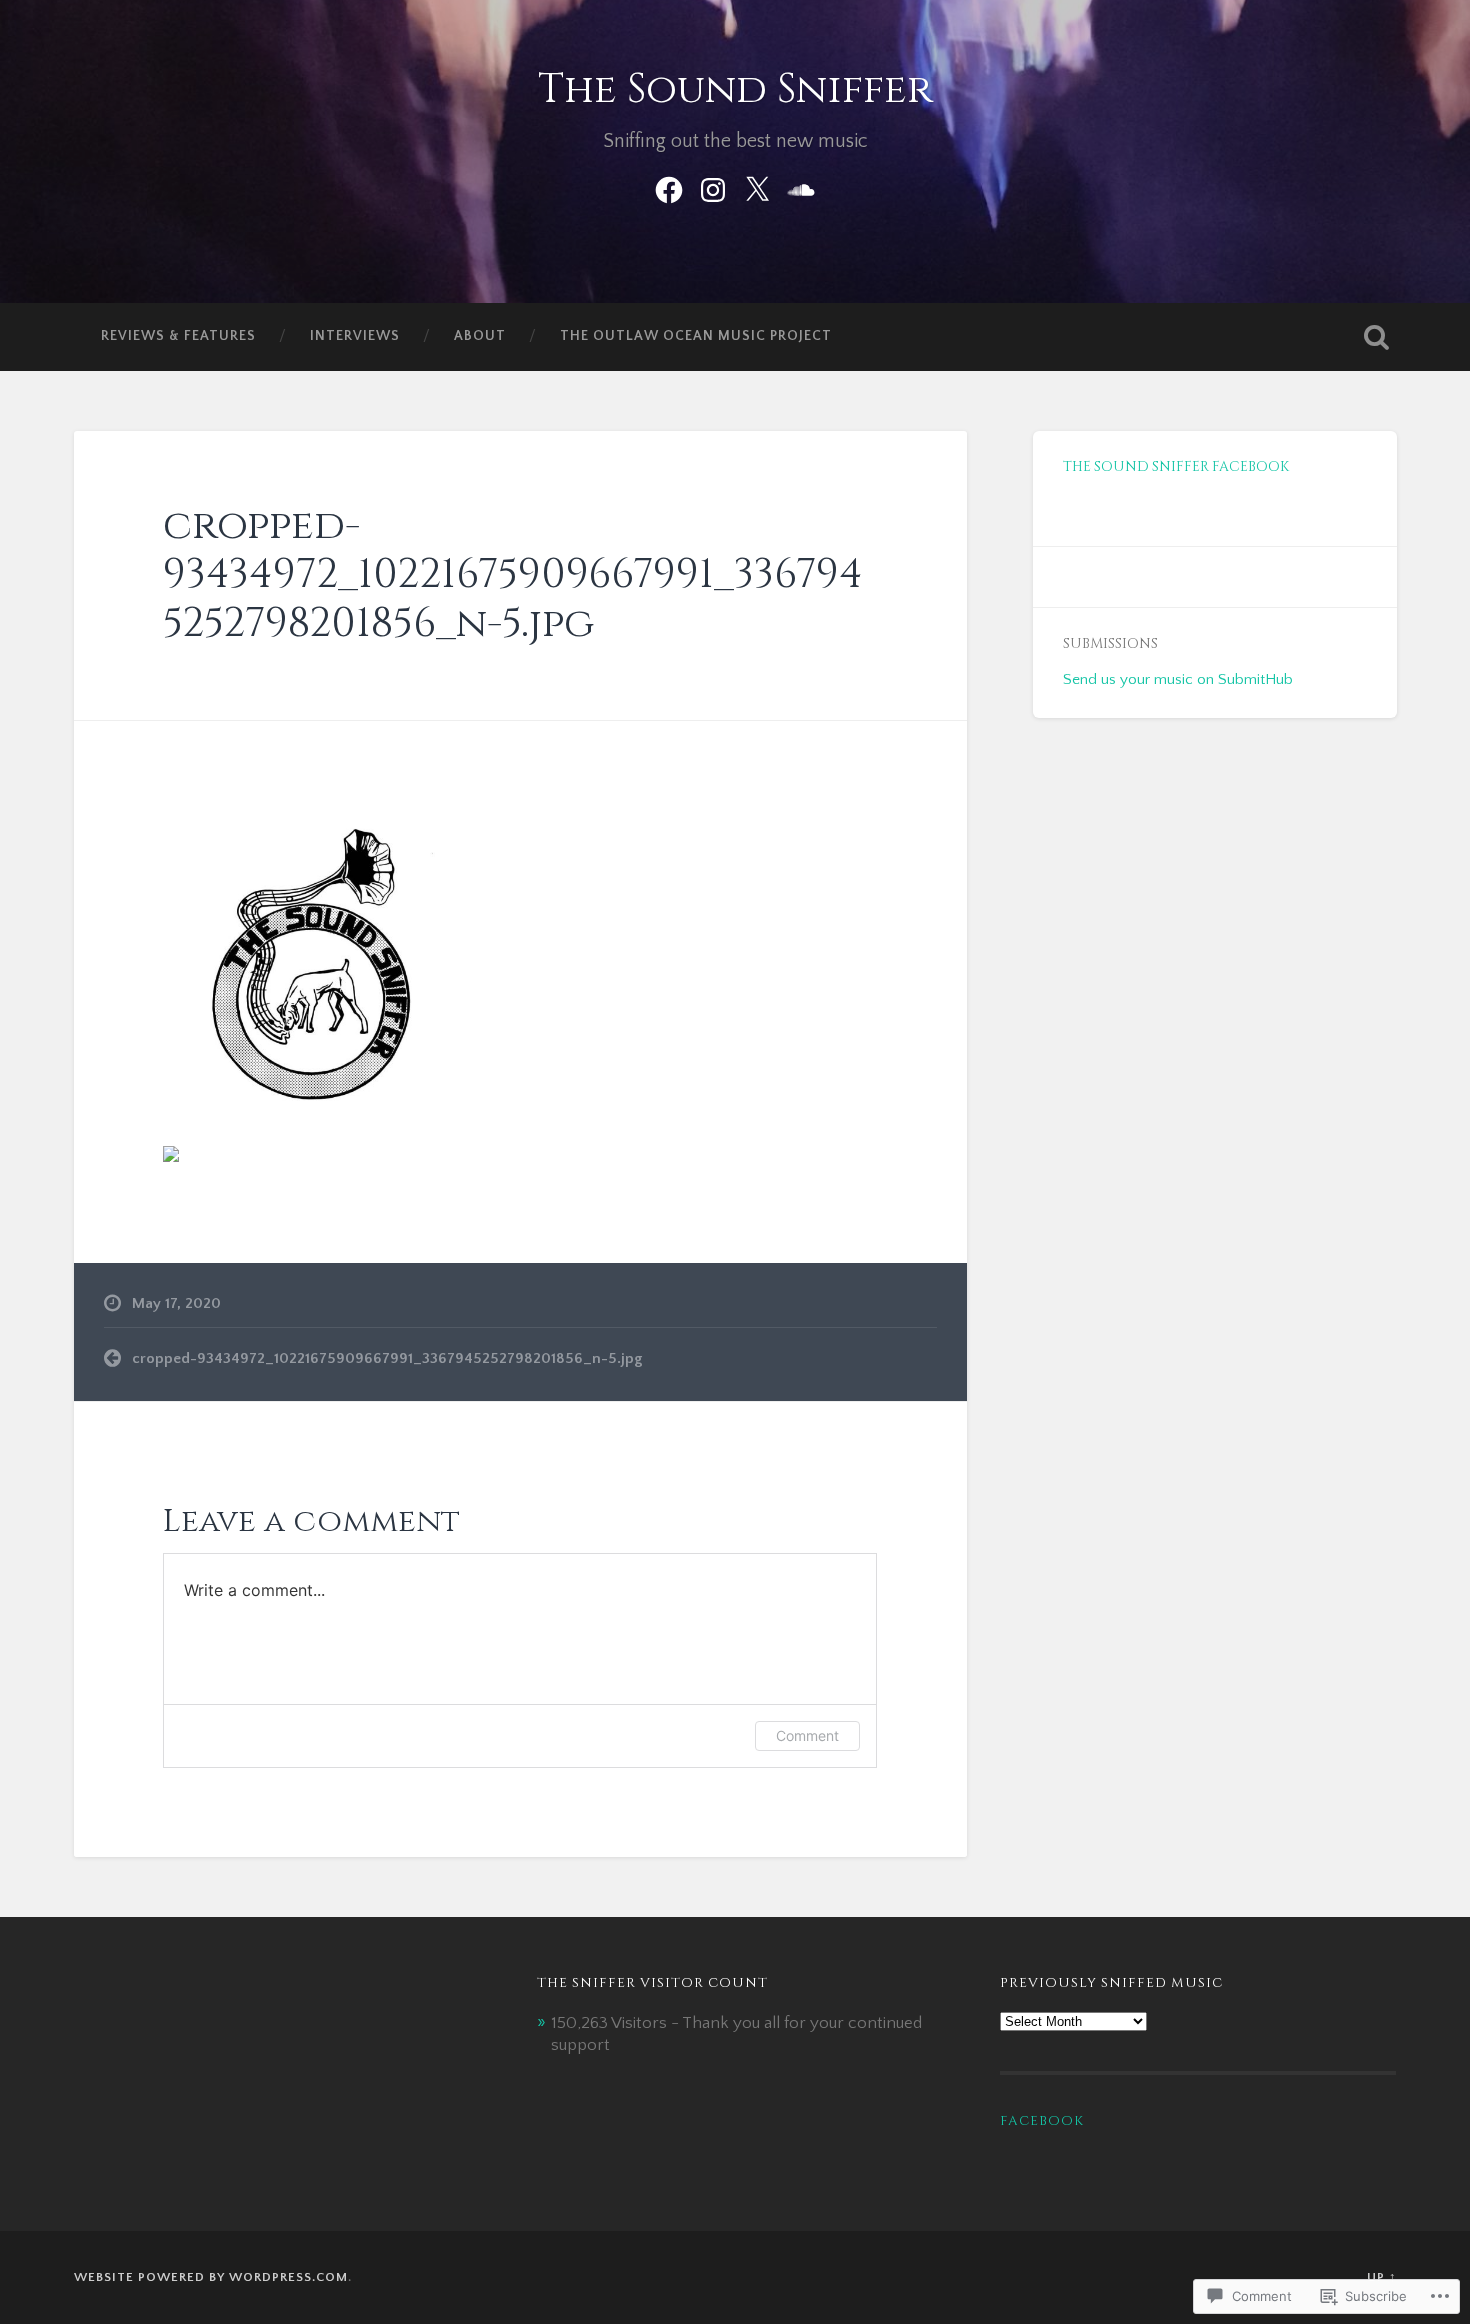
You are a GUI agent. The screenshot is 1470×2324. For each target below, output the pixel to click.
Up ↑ (1382, 2277)
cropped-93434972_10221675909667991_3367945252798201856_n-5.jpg (513, 574)
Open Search (1377, 337)
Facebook (1042, 2121)
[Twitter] (757, 187)
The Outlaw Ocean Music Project (696, 336)
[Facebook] (669, 187)
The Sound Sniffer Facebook (1176, 467)
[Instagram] (713, 187)
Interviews (355, 336)
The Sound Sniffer (735, 89)
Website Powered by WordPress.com (211, 2277)
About (480, 336)
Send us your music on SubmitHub (1178, 679)
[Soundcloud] (801, 187)
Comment (807, 1735)
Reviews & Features (178, 336)
